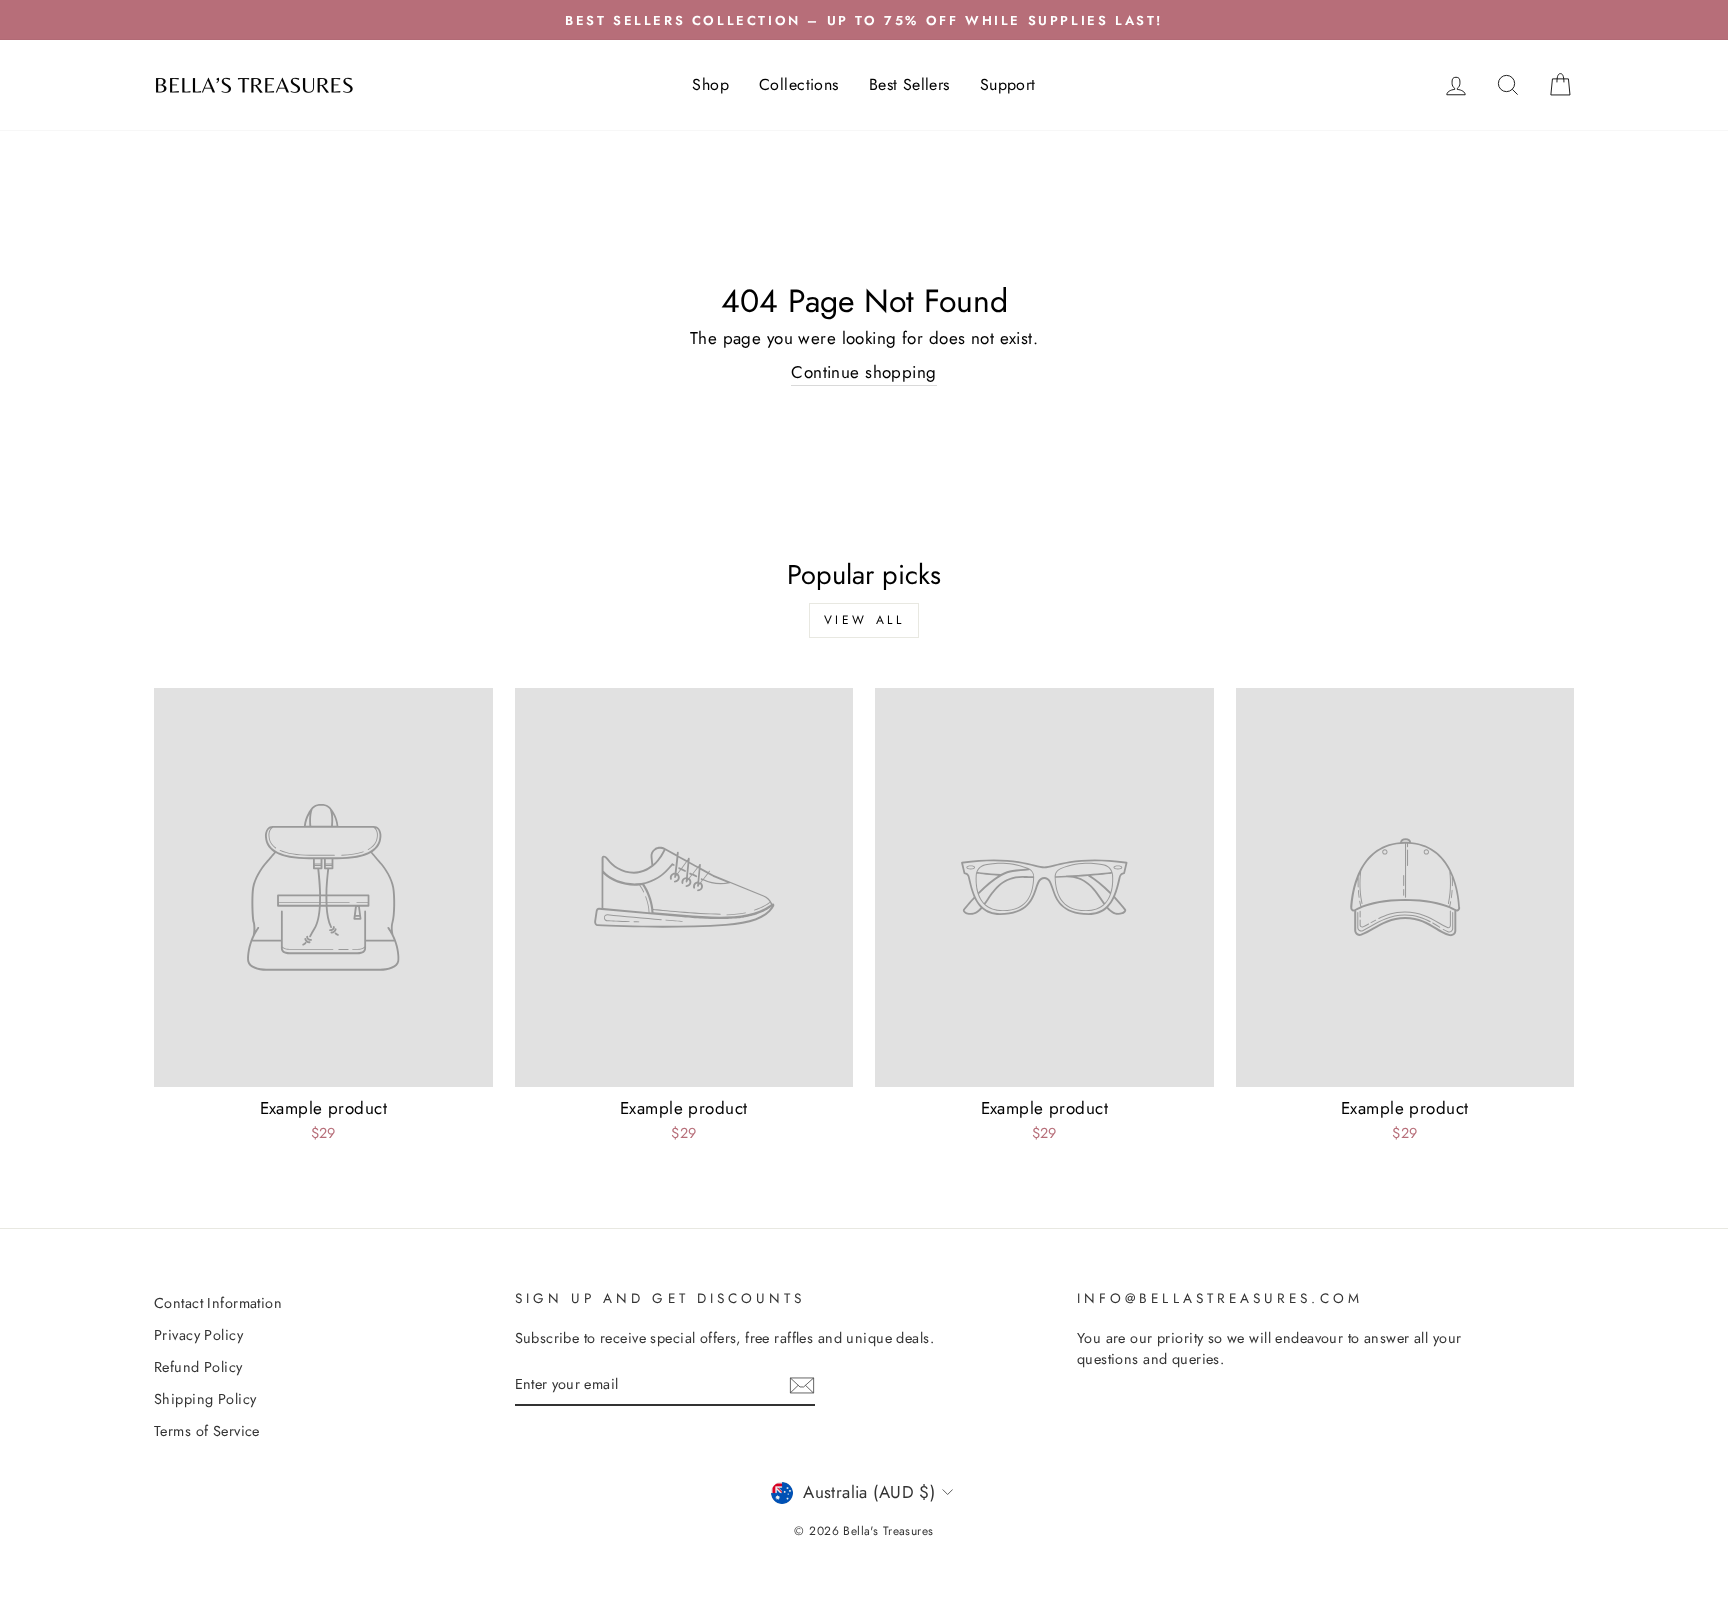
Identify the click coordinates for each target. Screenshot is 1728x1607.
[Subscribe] (802, 1384)
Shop (710, 84)
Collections (799, 84)
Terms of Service (207, 1431)
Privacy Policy (198, 1335)
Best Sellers (909, 84)
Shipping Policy (205, 1399)
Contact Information (218, 1303)
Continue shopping (863, 372)
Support (1008, 84)
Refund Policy (198, 1367)
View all (864, 620)
